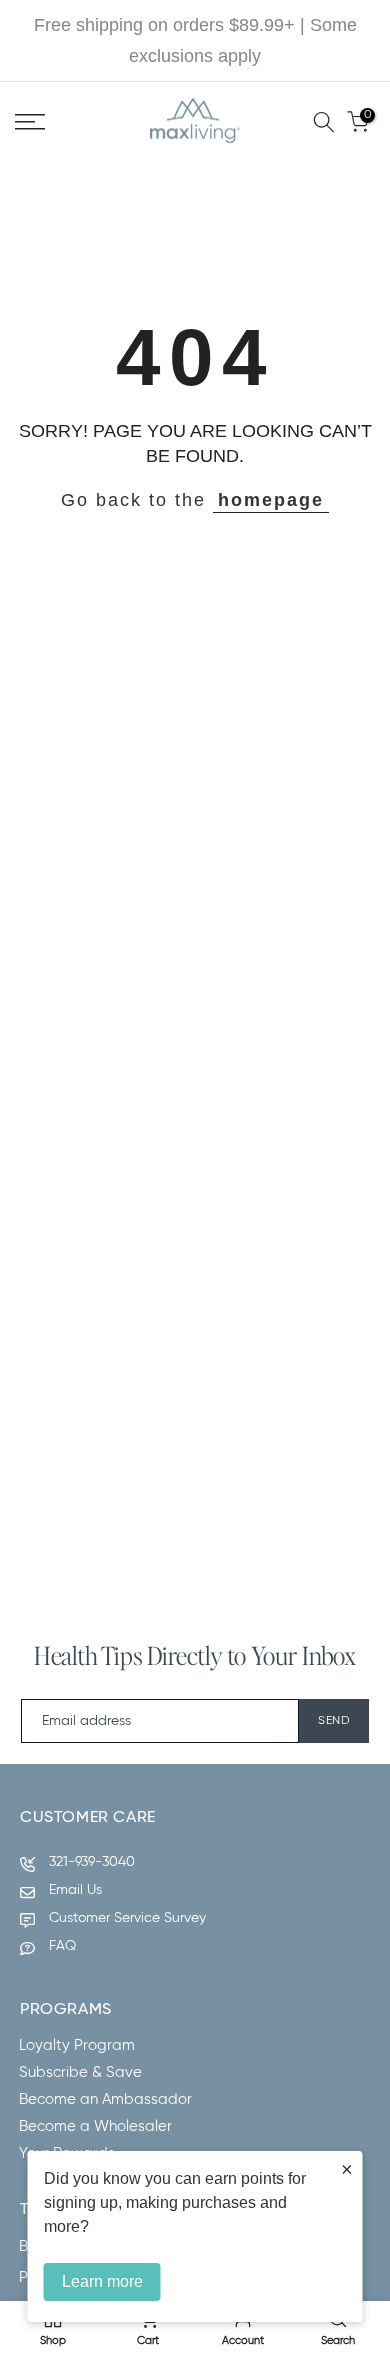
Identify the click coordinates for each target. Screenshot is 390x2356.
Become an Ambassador (105, 2099)
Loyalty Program (77, 2045)
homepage (271, 500)
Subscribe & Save (80, 2072)
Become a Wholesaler (95, 2126)
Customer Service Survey (127, 1918)
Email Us (75, 1890)
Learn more (102, 2281)
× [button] (347, 2169)
